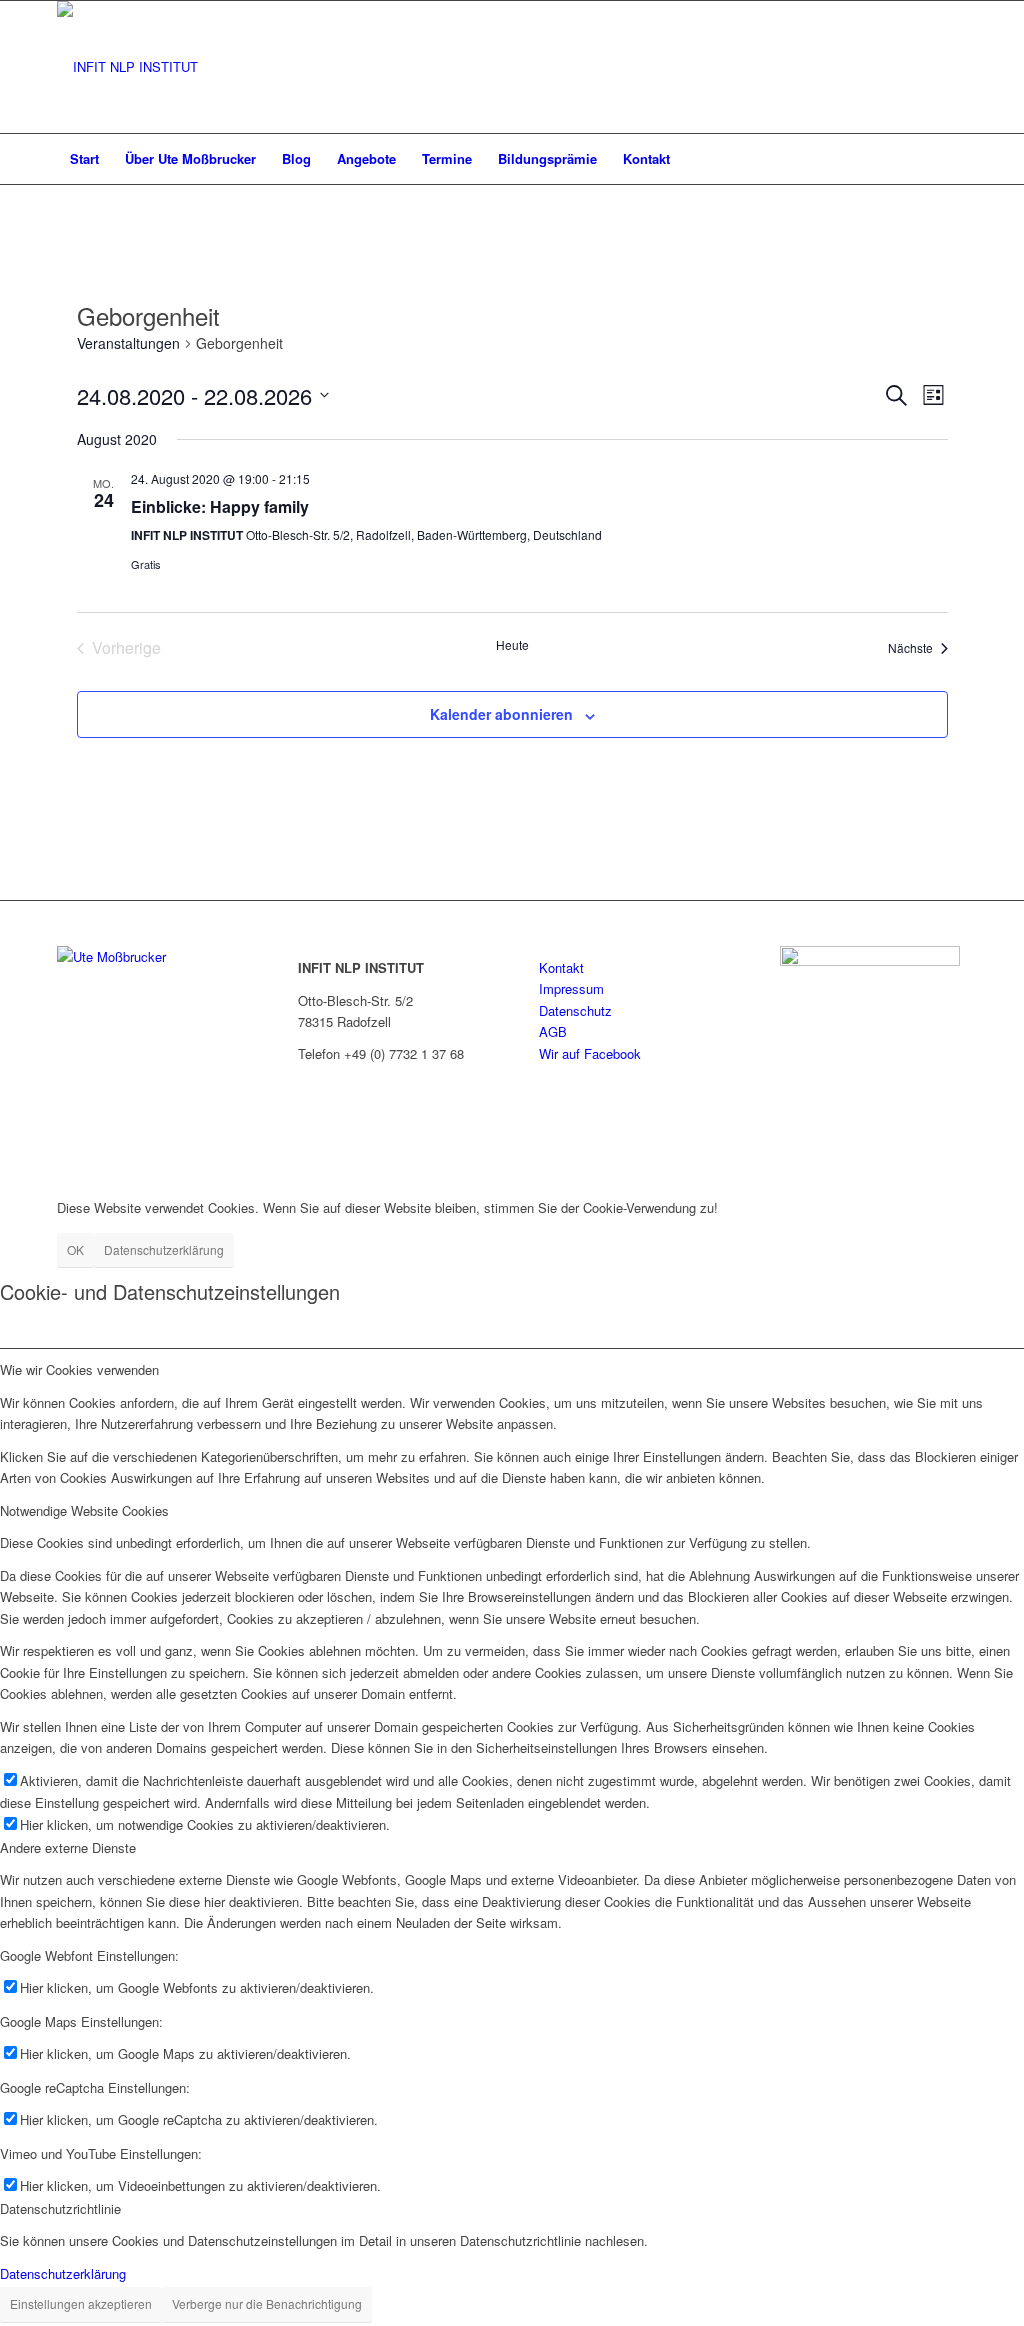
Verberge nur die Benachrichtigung (267, 2303)
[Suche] (954, 159)
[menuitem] (84, 159)
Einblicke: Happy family (220, 506)
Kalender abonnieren (501, 714)
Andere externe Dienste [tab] (68, 1847)
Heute (512, 645)
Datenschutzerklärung (164, 1249)
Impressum (571, 988)
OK (75, 1249)
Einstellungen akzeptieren (81, 2303)
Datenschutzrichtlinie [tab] (60, 2208)
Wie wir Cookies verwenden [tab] (79, 1369)
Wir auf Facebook (590, 1053)
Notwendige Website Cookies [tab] (84, 1510)
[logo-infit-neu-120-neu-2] (127, 67)
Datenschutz (575, 1010)
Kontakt (561, 967)
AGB (553, 1031)
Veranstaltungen (128, 343)
